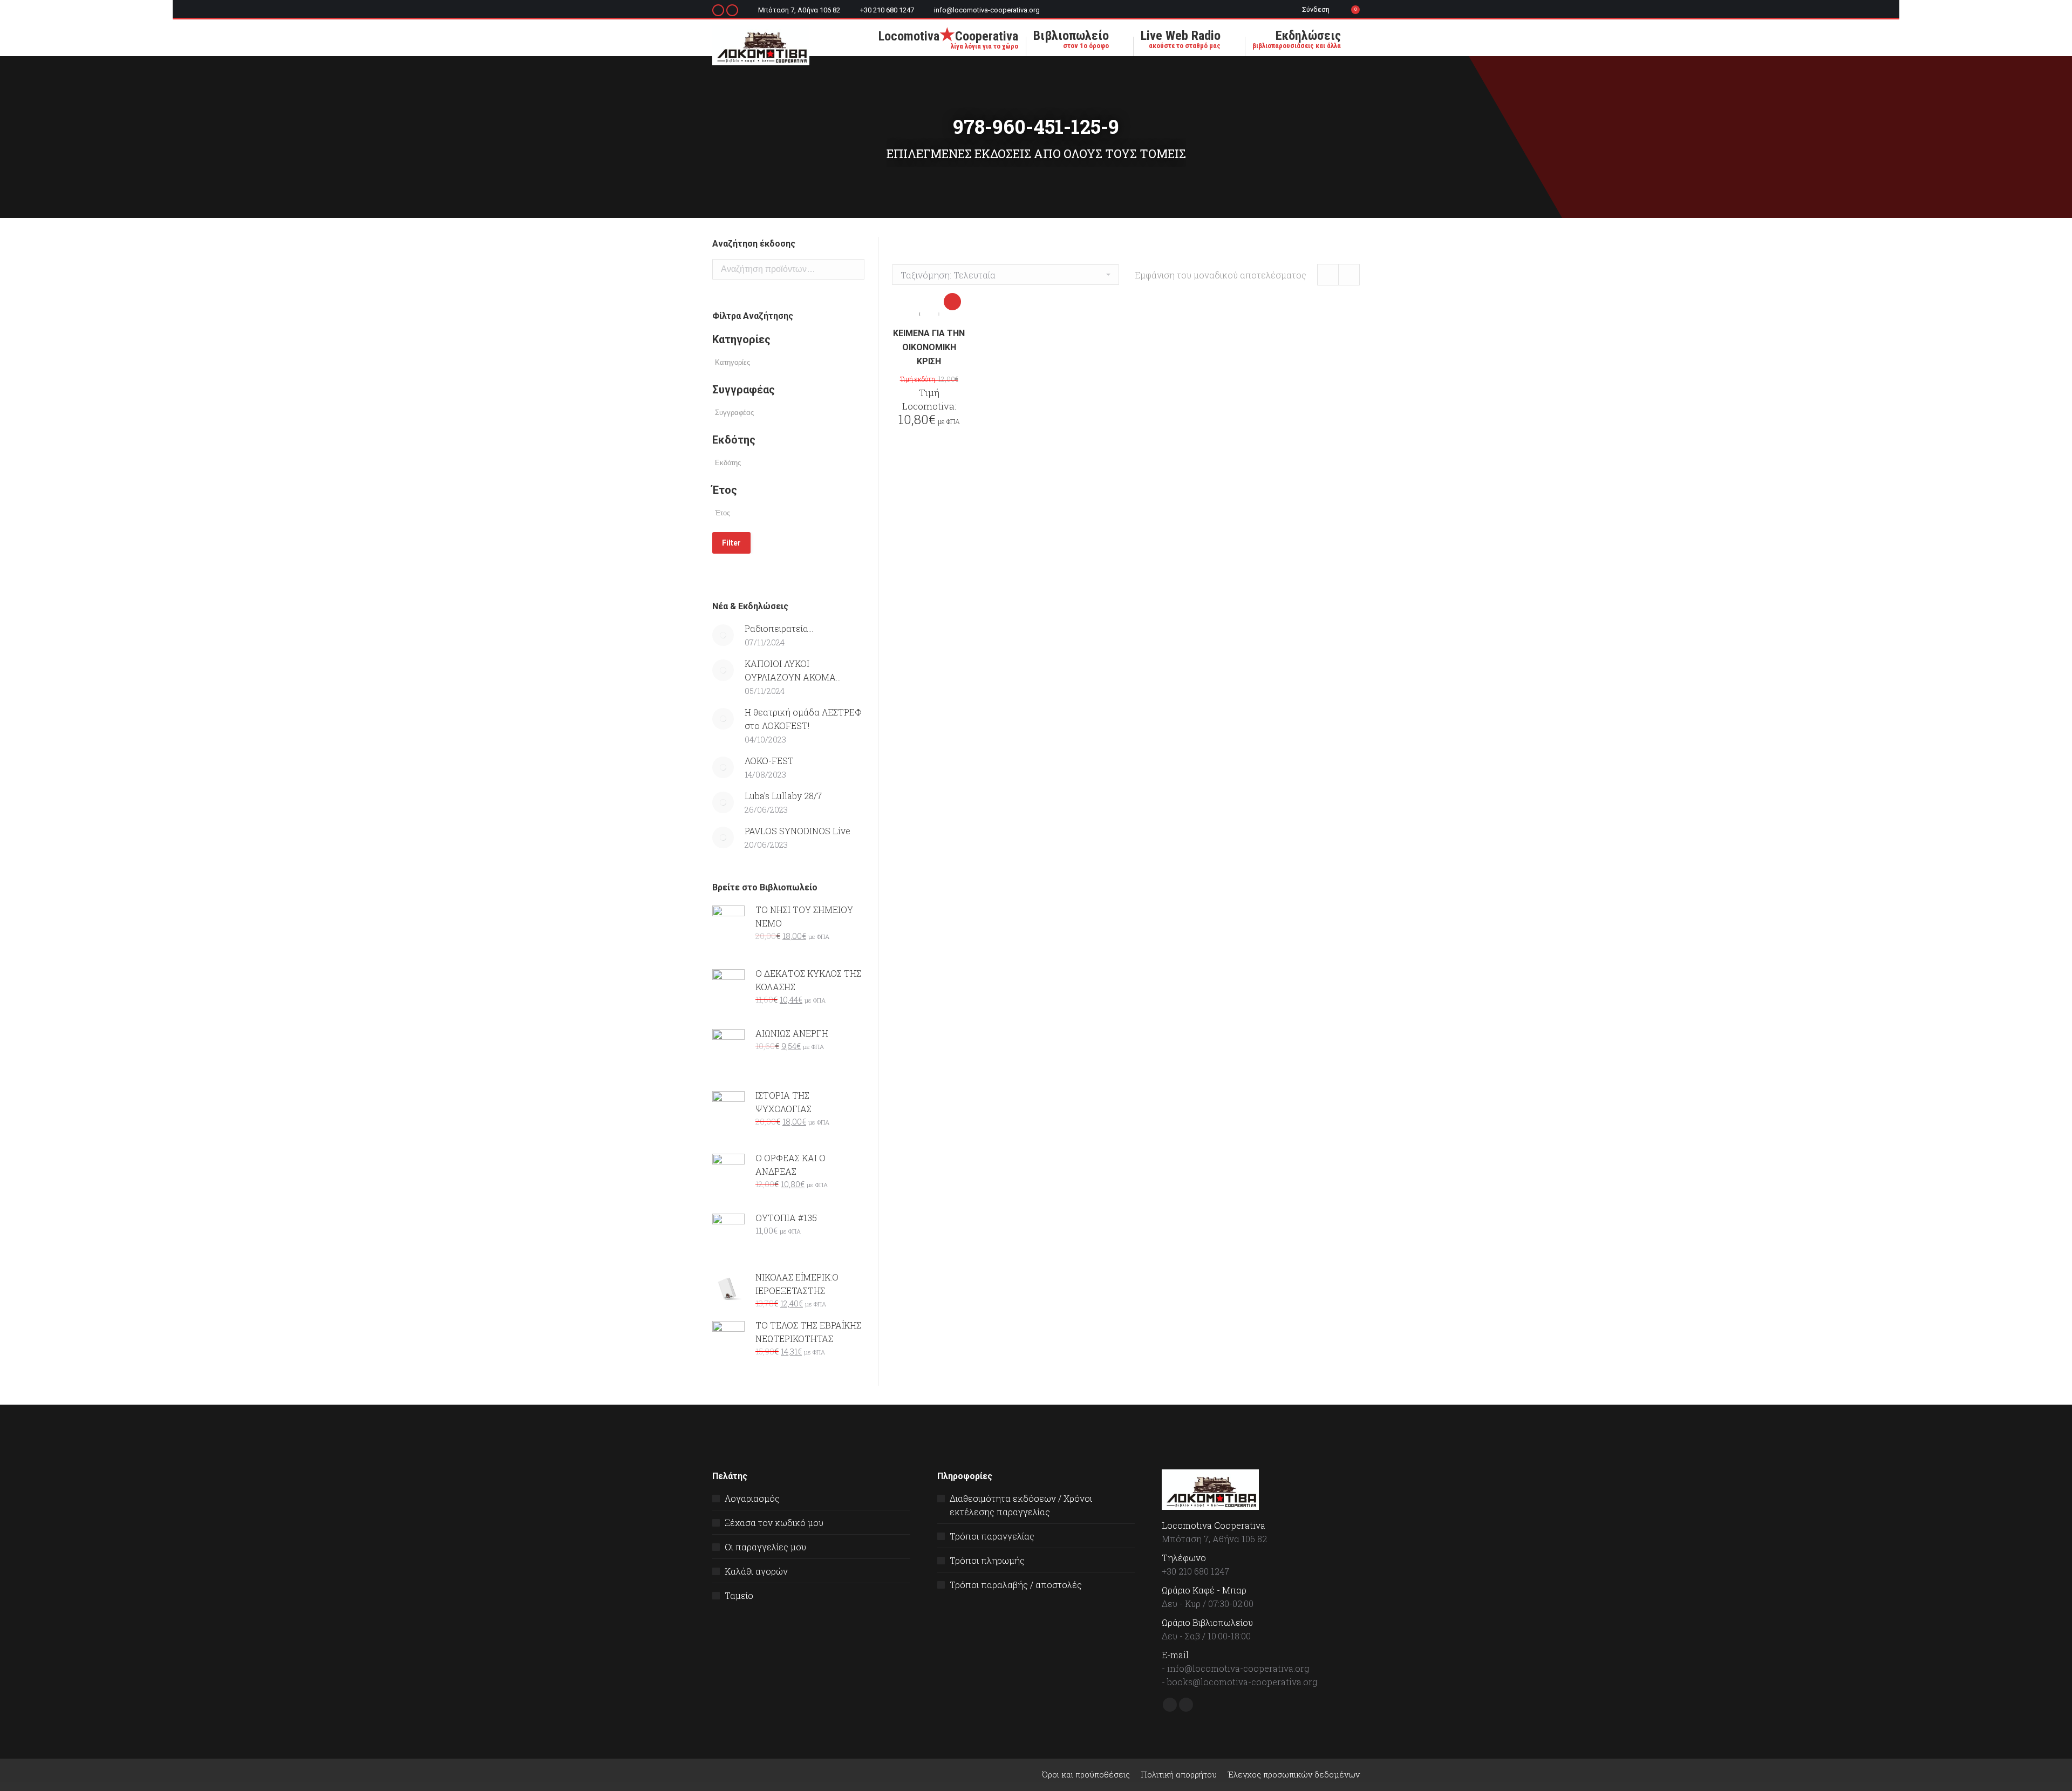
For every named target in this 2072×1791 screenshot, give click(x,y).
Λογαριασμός (752, 1498)
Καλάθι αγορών (756, 1571)
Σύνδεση (1316, 9)
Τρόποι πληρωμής (987, 1560)
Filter (731, 543)
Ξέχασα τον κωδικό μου (774, 1523)
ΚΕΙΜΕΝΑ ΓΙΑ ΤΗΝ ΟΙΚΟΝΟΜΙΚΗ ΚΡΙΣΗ (929, 347)
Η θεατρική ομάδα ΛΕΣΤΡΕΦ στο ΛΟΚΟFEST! (803, 719)
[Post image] (723, 635)
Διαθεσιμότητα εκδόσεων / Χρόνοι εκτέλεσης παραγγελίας (1021, 1505)
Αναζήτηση (853, 269)
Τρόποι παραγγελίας (992, 1536)
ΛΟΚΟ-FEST (769, 761)
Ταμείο (739, 1595)
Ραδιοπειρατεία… (779, 628)
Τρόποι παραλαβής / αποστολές (1016, 1585)
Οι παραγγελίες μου (765, 1547)
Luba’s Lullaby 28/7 (783, 796)
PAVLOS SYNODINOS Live (798, 831)
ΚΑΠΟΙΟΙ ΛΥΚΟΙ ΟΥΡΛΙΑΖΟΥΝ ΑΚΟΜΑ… (793, 670)
